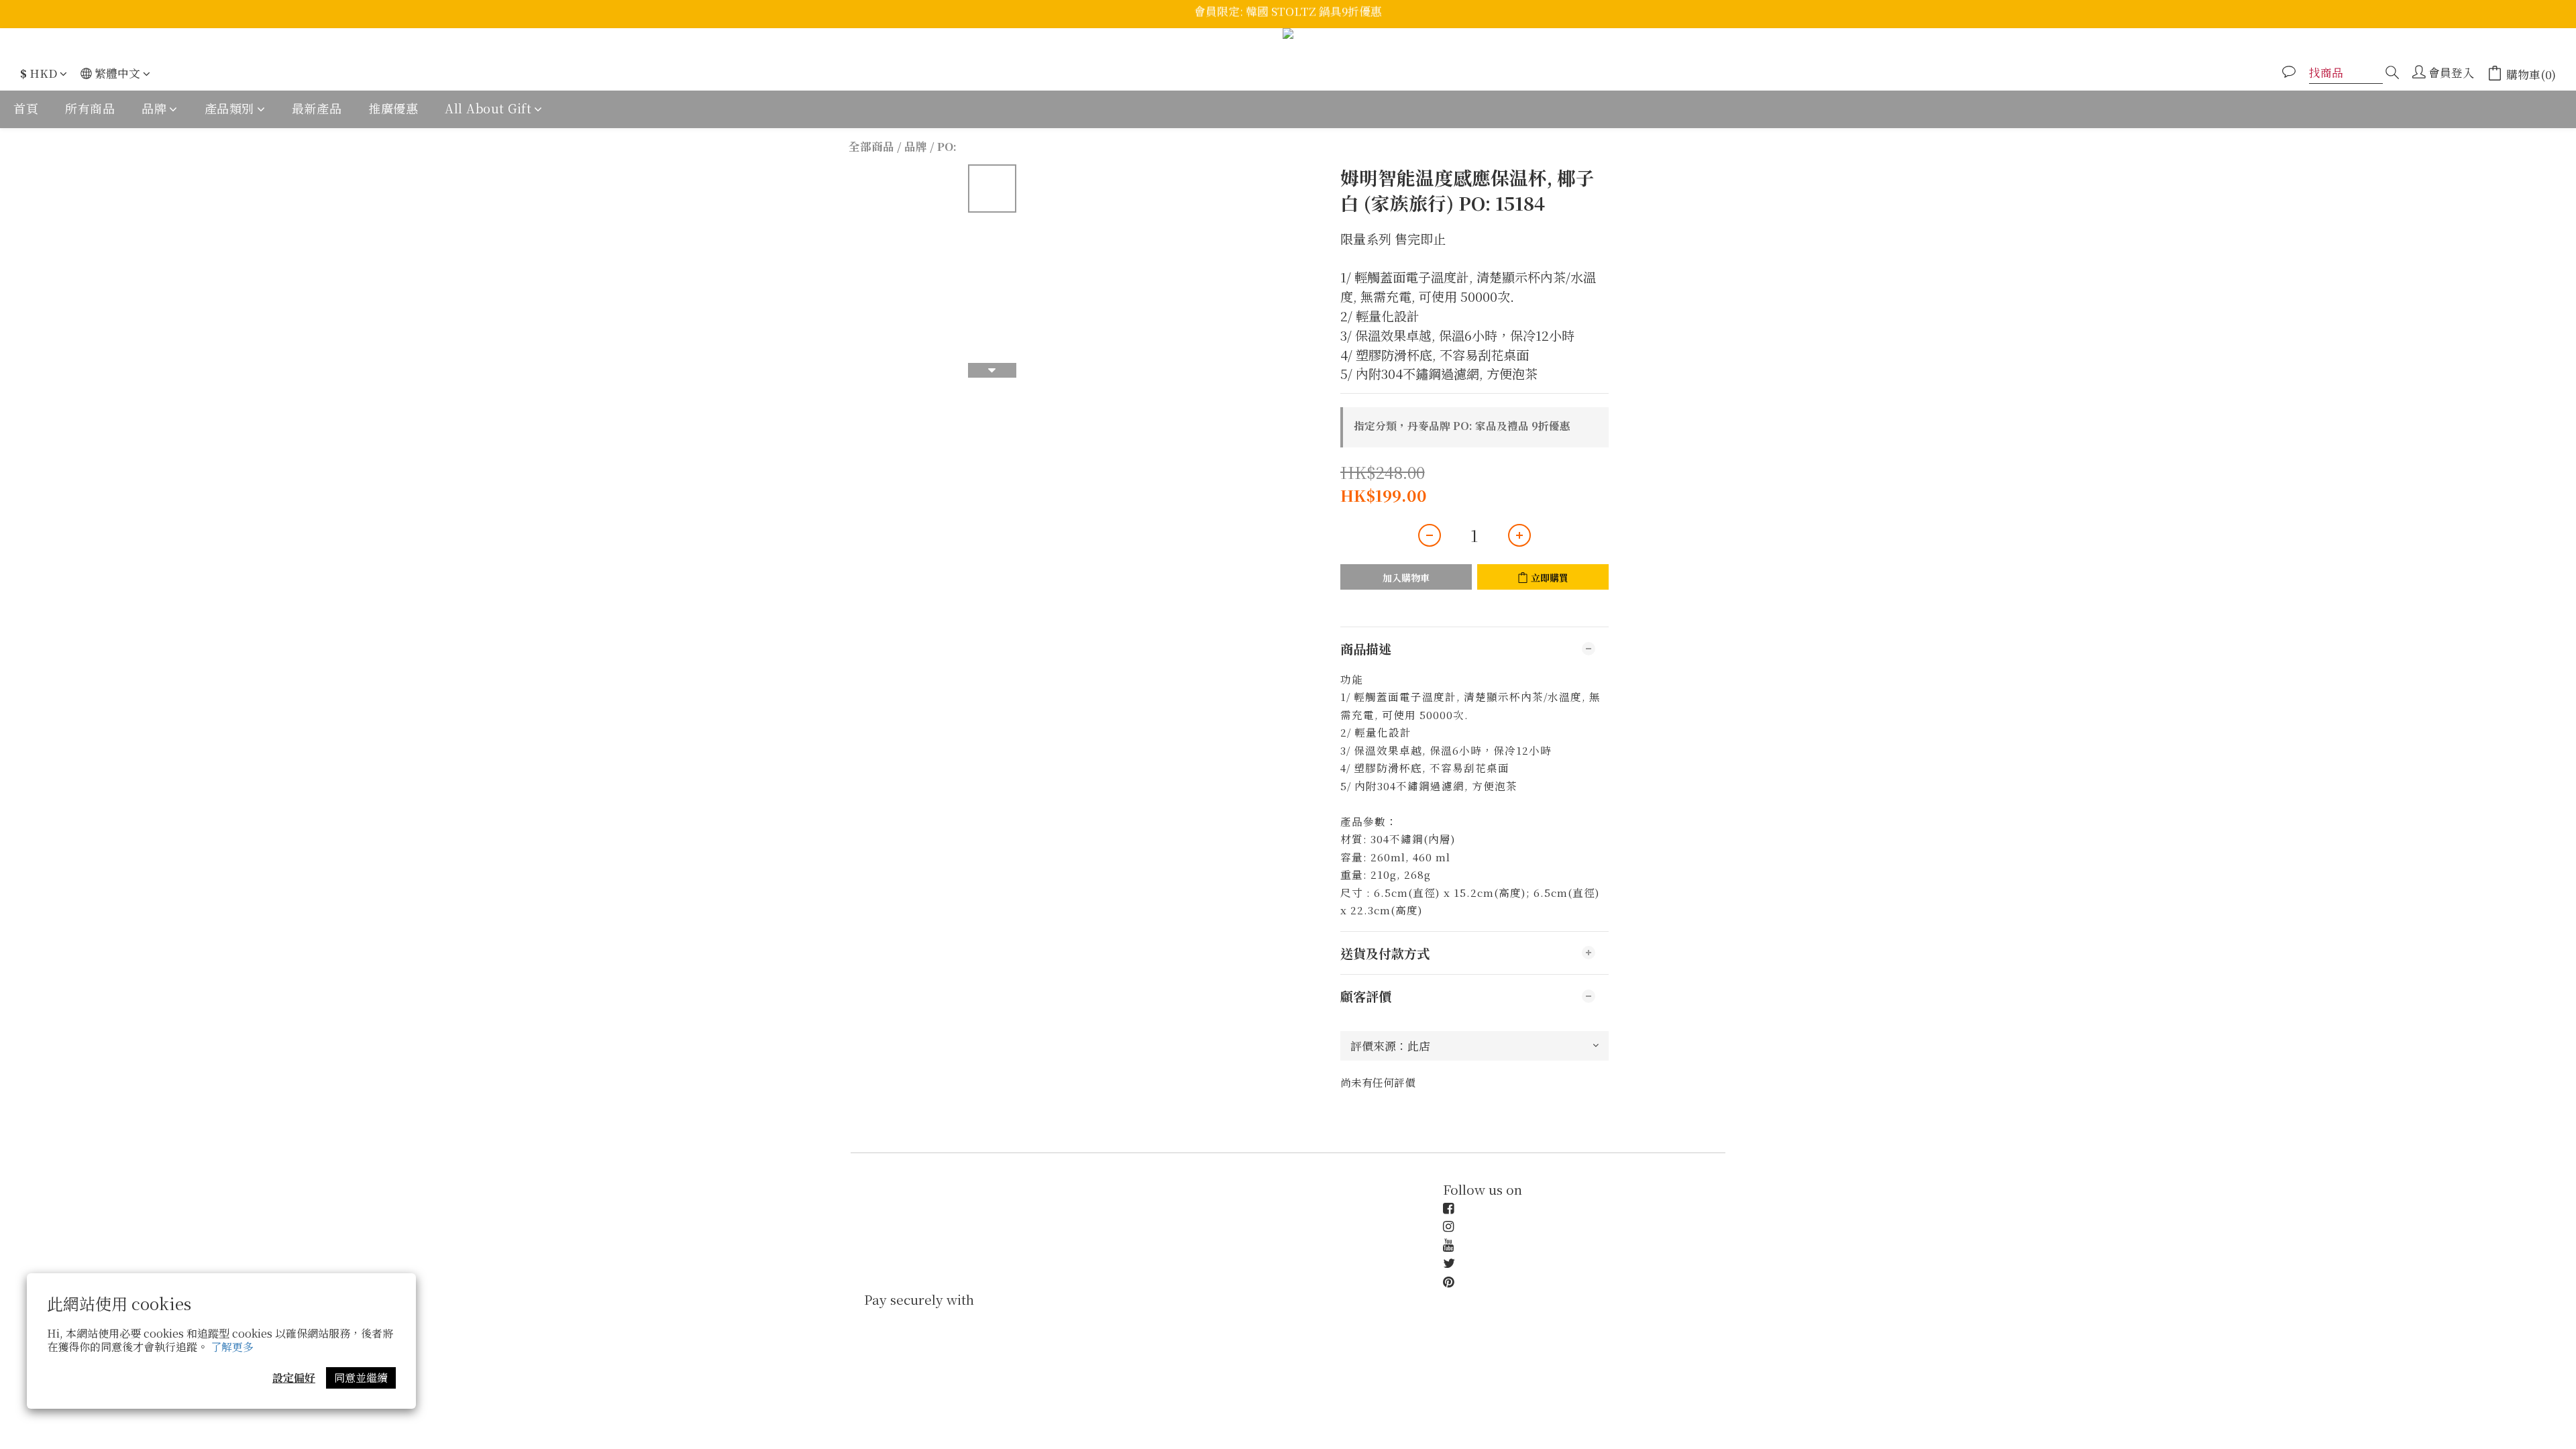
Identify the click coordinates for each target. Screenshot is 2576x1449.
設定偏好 (294, 1378)
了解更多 (232, 1347)
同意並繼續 (361, 1378)
